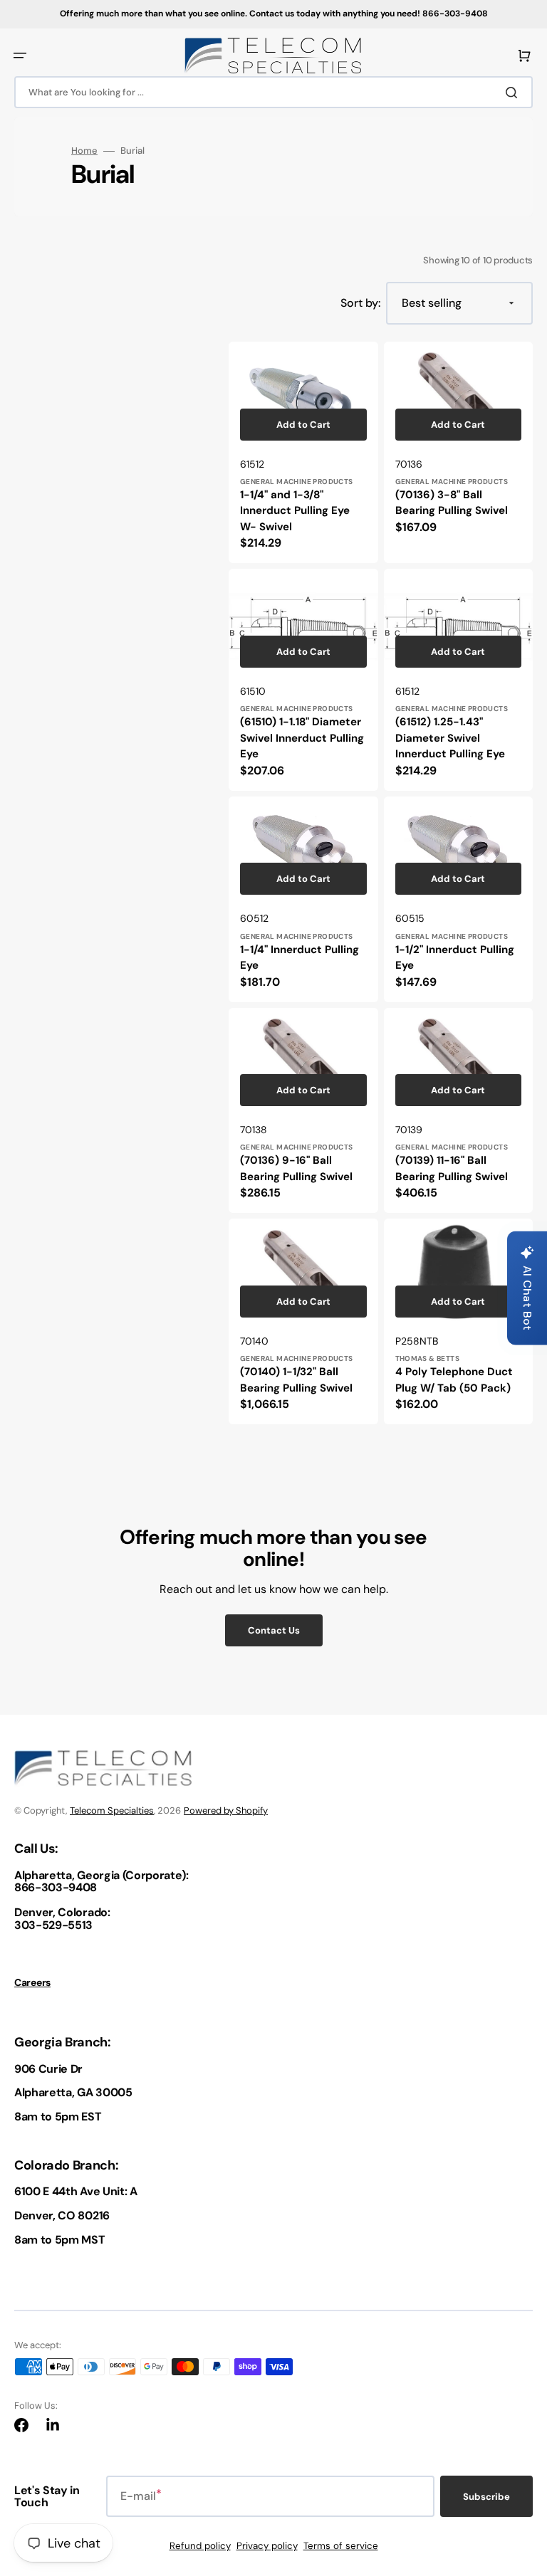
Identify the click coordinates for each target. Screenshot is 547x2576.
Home (84, 151)
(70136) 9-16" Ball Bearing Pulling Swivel (296, 1168)
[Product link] (303, 452)
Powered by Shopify (226, 1810)
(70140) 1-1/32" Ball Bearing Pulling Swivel (296, 1380)
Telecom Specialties (112, 1810)
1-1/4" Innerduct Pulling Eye (299, 958)
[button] (20, 56)
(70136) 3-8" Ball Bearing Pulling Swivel (452, 503)
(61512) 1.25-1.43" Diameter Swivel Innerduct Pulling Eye (450, 738)
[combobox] (273, 92)
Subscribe (486, 2497)
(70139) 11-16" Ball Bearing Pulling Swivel (452, 1168)
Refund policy (200, 2546)
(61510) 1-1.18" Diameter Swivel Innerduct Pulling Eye (302, 738)
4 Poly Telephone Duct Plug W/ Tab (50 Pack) (454, 1380)
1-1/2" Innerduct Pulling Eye (455, 958)
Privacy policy (267, 2546)
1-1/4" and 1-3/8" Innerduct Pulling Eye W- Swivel (295, 511)
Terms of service (341, 2546)
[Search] (514, 93)
